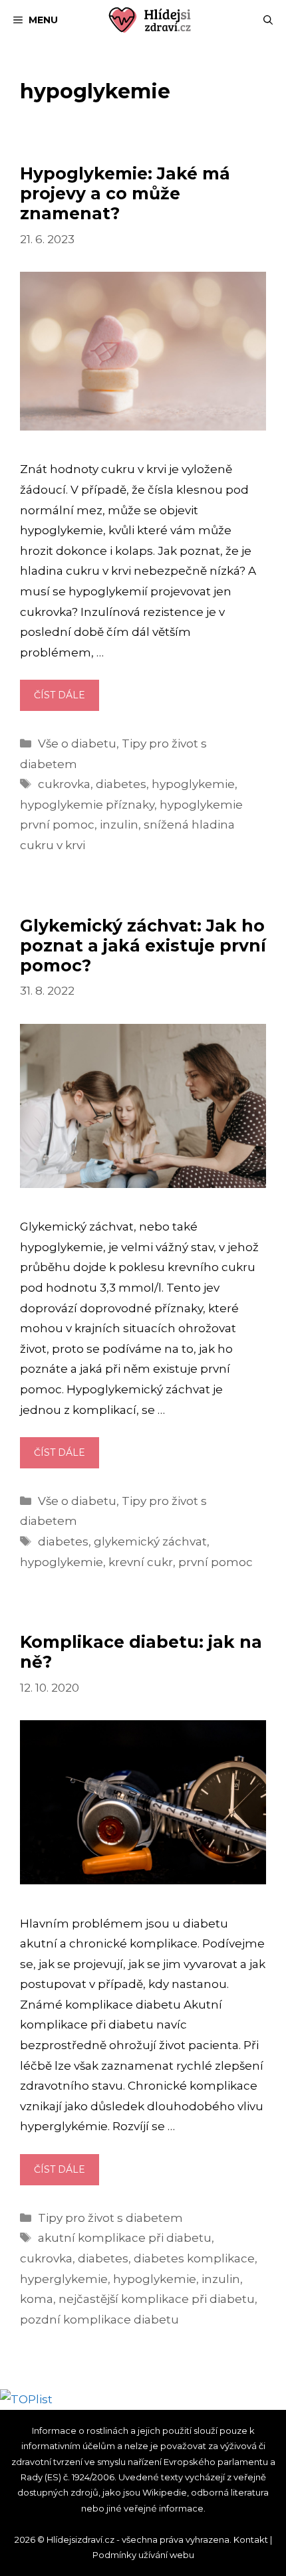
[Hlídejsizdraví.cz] (150, 20)
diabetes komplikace (194, 2258)
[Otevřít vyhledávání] (268, 20)
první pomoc (215, 1562)
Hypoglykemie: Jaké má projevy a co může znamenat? (125, 193)
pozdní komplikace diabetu (99, 2320)
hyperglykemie (64, 2279)
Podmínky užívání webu (143, 2555)
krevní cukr (141, 1562)
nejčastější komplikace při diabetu (157, 2299)
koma (37, 2299)
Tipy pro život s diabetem (110, 2218)
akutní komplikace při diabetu (125, 2238)
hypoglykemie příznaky (87, 805)
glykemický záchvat (150, 1541)
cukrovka (64, 784)
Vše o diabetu (77, 743)
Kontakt (251, 2539)
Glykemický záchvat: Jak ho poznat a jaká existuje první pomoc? (143, 945)
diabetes (121, 784)
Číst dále (67, 700)
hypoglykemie (193, 784)
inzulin (119, 825)
